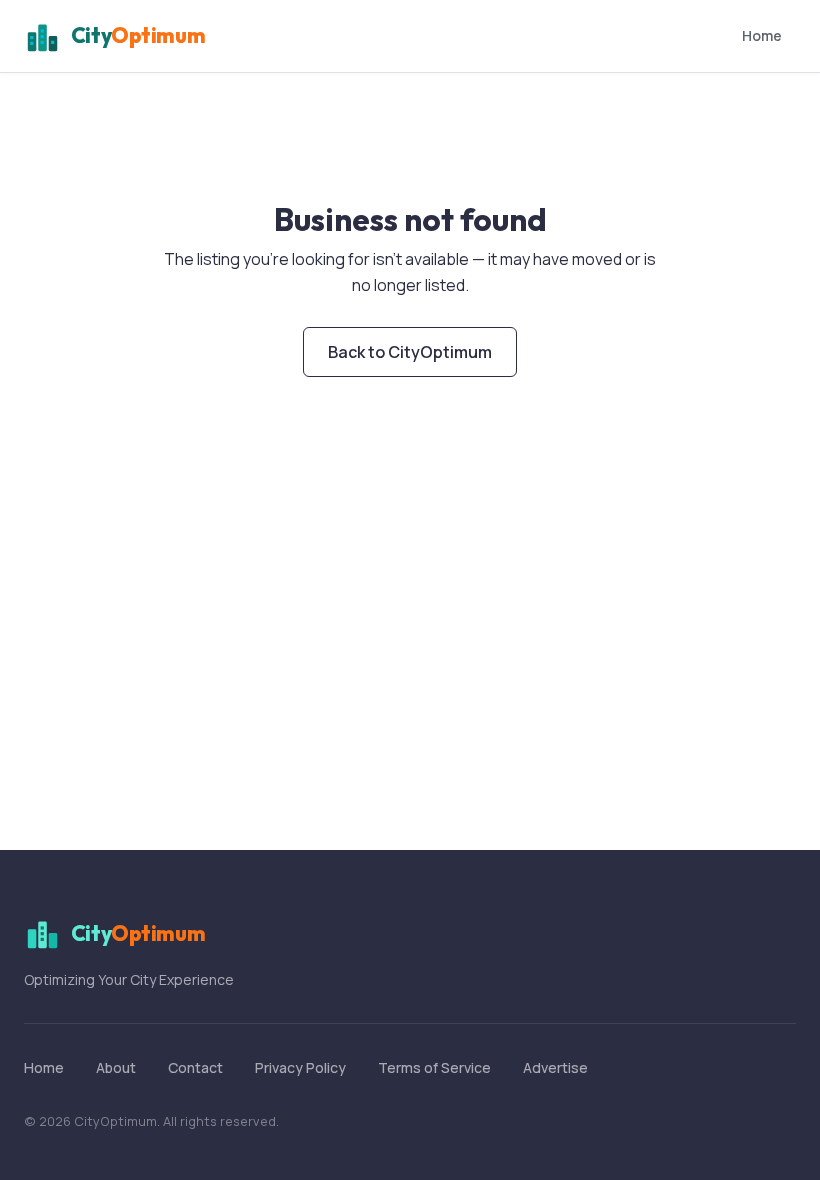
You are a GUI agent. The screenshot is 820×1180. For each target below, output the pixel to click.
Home (762, 35)
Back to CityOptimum (410, 352)
